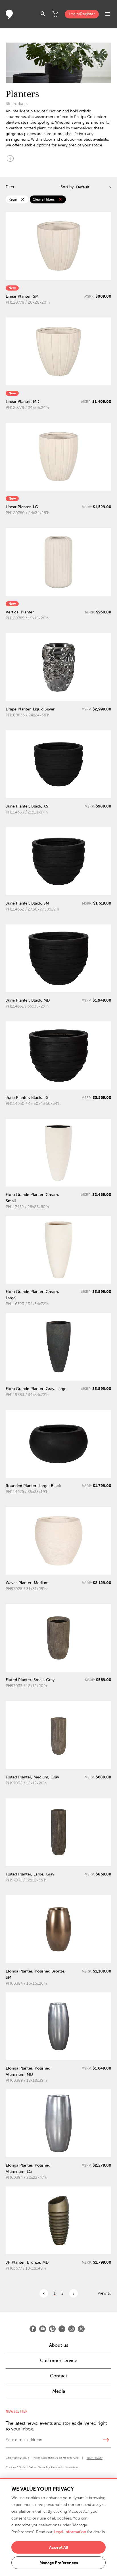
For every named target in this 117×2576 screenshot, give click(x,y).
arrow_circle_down (10, 158)
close (23, 199)
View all (105, 2293)
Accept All (59, 2547)
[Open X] (81, 2329)
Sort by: (68, 187)
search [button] (43, 14)
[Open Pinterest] (52, 2329)
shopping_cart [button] (56, 14)
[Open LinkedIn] (62, 2329)
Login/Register (82, 14)
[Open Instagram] (72, 2329)
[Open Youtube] (43, 2329)
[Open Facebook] (33, 2329)
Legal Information (70, 2532)
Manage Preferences (59, 2563)
